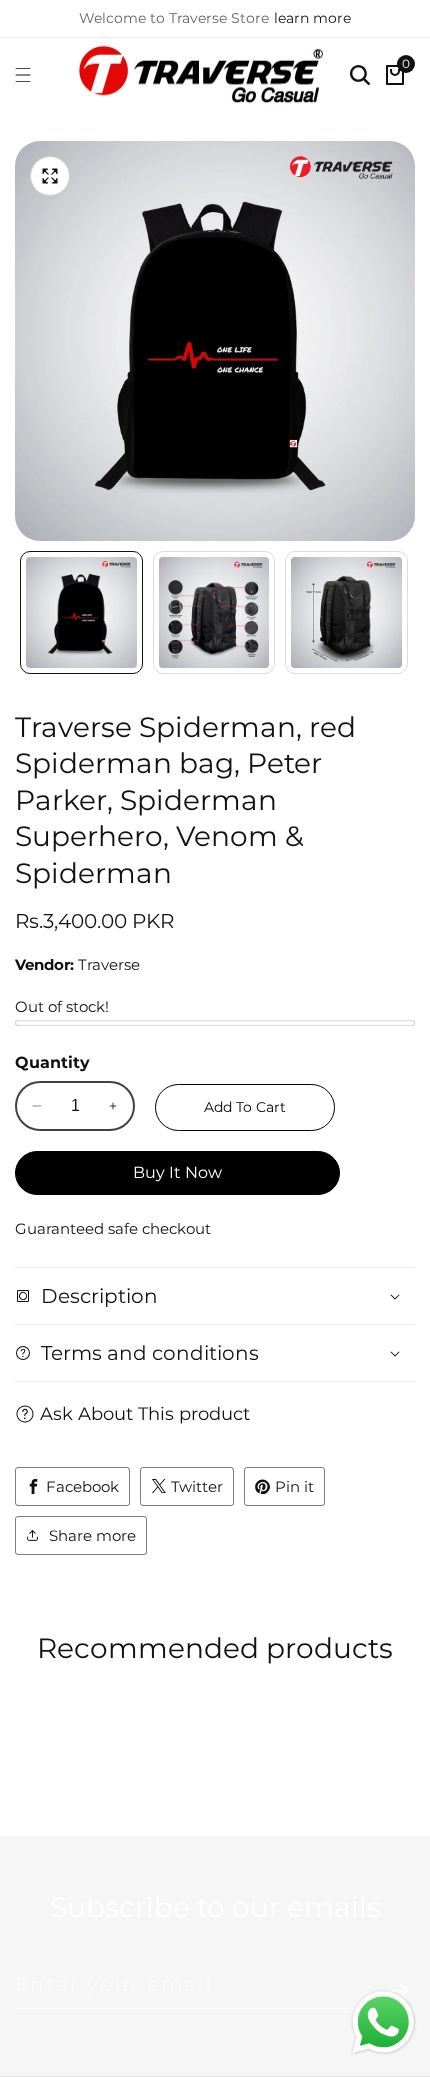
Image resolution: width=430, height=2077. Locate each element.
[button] (185, 1756)
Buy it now (177, 1172)
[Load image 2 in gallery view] (214, 612)
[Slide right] (405, 613)
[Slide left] (25, 613)
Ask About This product (145, 1414)
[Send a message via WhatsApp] (383, 2022)
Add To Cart (245, 1107)
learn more (312, 18)
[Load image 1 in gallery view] (81, 612)
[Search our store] (360, 75)
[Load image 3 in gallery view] (346, 612)
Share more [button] (92, 1535)
